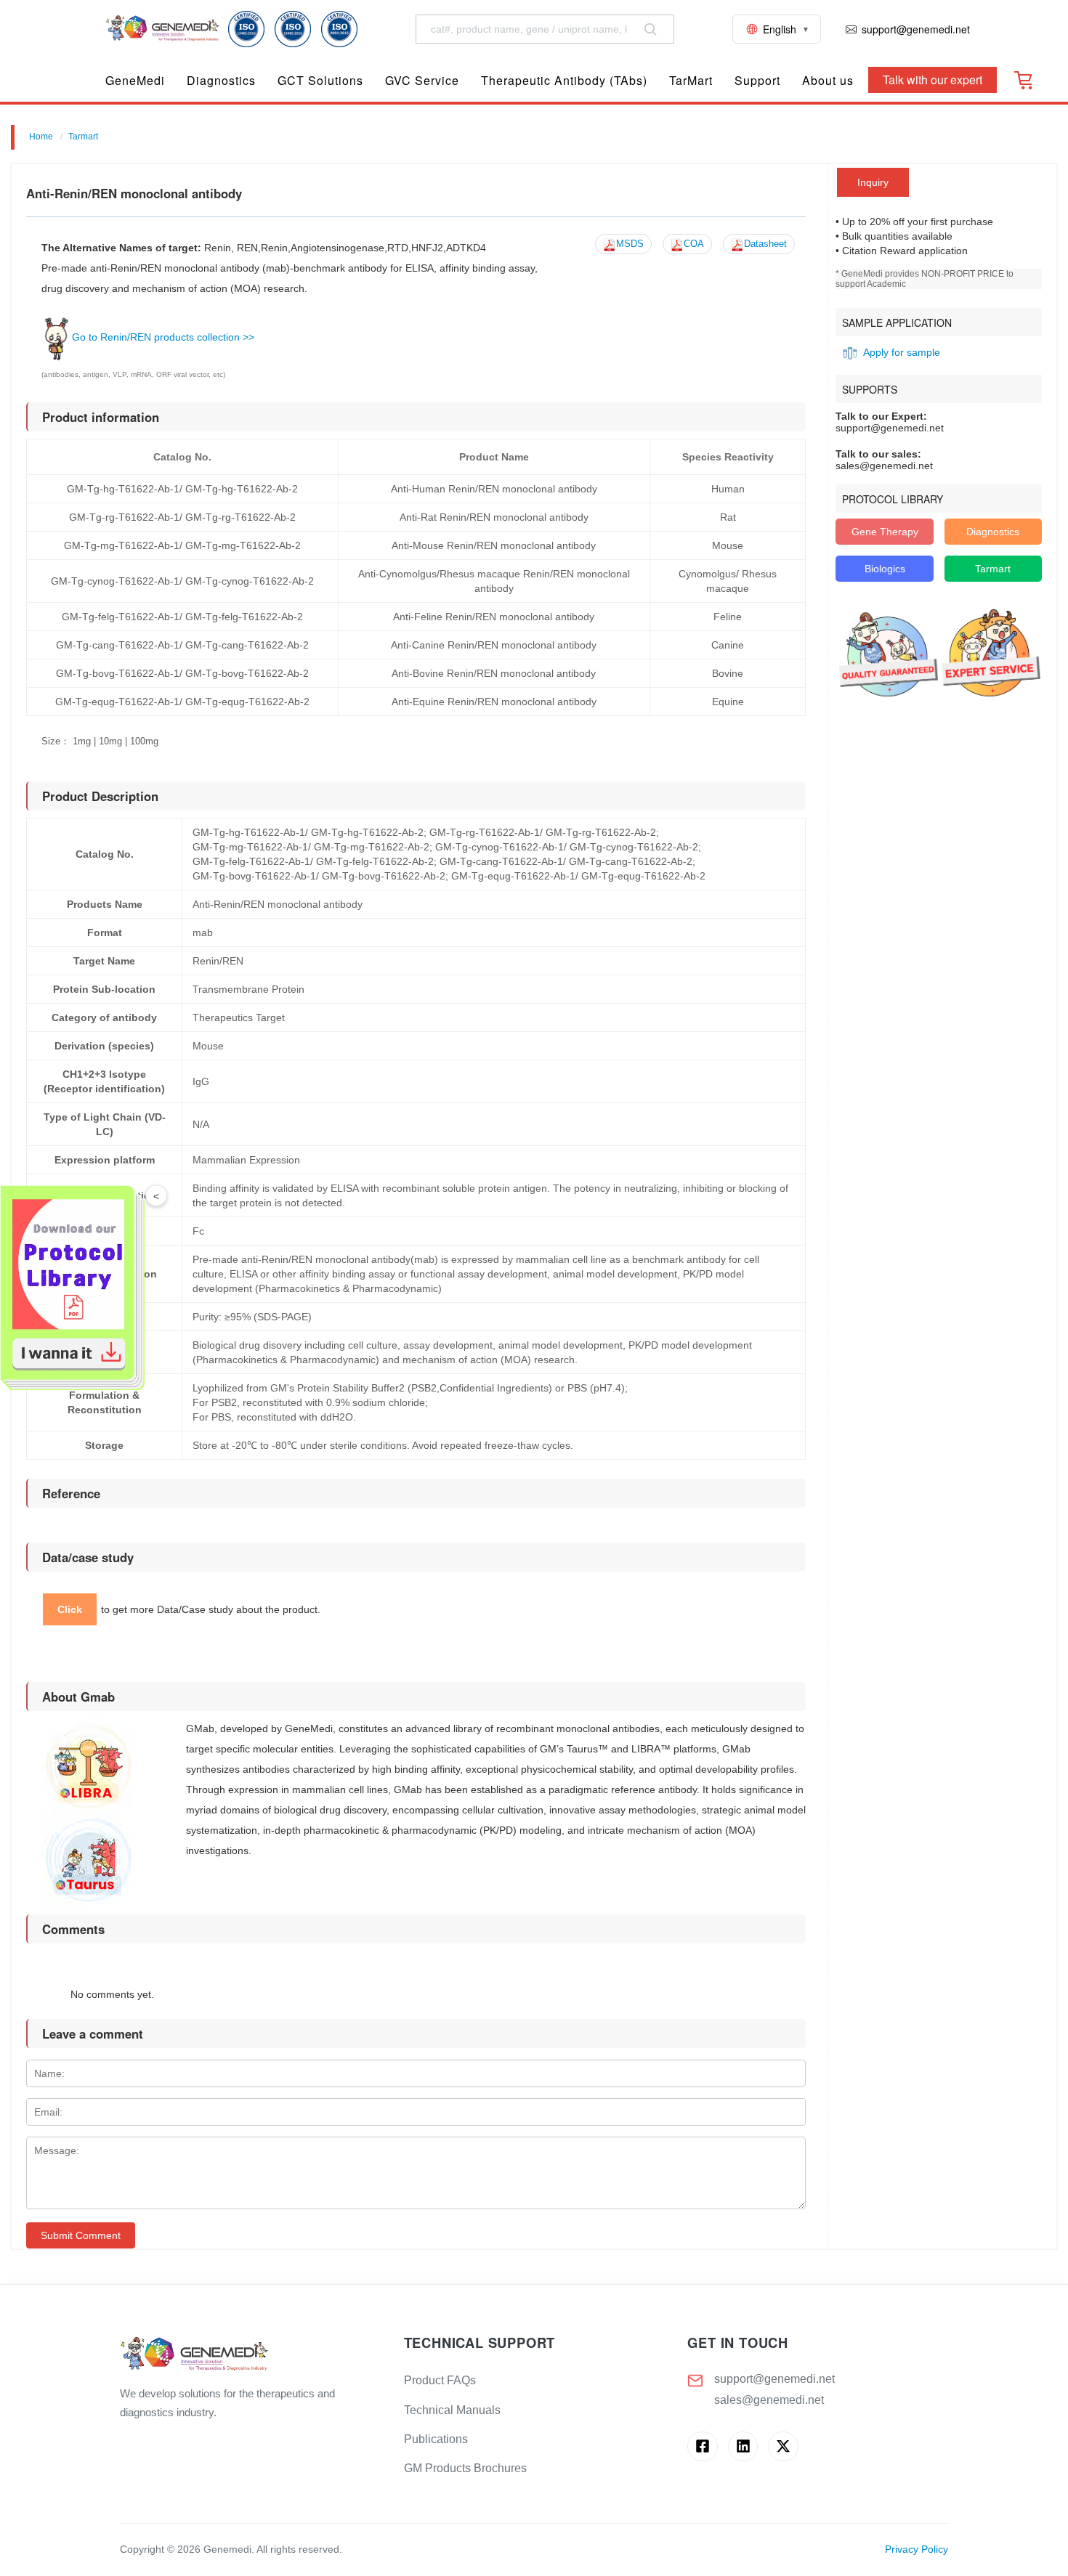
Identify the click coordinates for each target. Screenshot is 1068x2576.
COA (694, 244)
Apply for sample (902, 352)
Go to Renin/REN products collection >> (163, 337)
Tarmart (83, 137)
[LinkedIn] (743, 2446)
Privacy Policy (917, 2549)
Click (70, 1609)
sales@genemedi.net (769, 2400)
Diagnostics (993, 532)
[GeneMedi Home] (250, 2355)
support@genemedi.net (774, 2379)
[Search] (650, 29)
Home (41, 137)
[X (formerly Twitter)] (783, 2446)
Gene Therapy (885, 532)
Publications (436, 2439)
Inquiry (873, 182)
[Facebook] (702, 2446)
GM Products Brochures (465, 2468)
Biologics (885, 569)
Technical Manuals (452, 2410)
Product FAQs (440, 2380)
